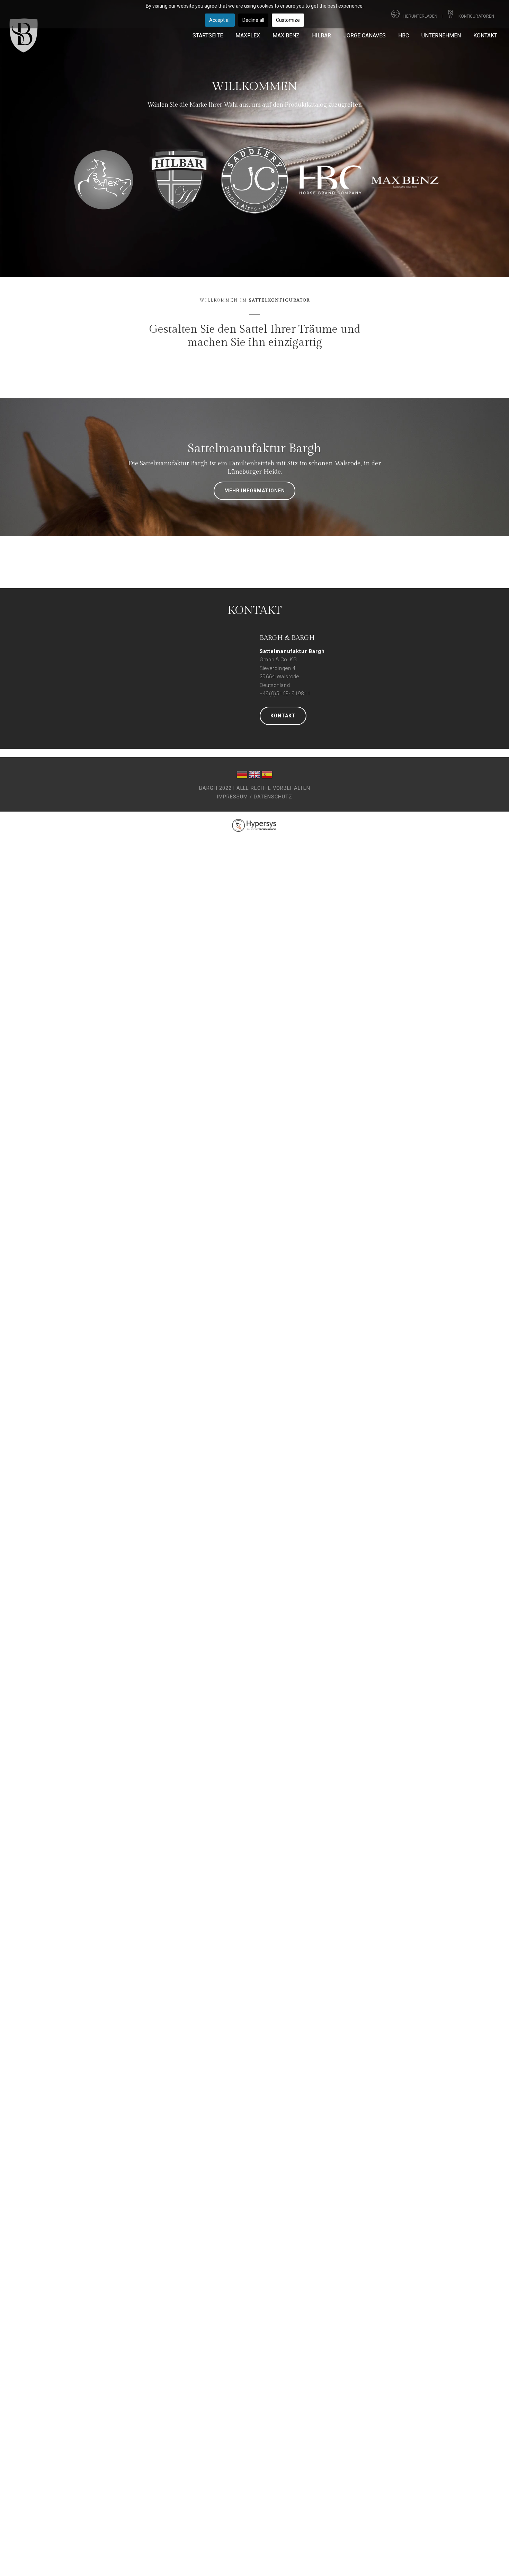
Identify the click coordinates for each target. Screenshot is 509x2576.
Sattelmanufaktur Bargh (254, 449)
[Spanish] (267, 776)
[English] (254, 776)
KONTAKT (283, 716)
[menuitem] (208, 35)
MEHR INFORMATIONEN (255, 491)
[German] (242, 776)
